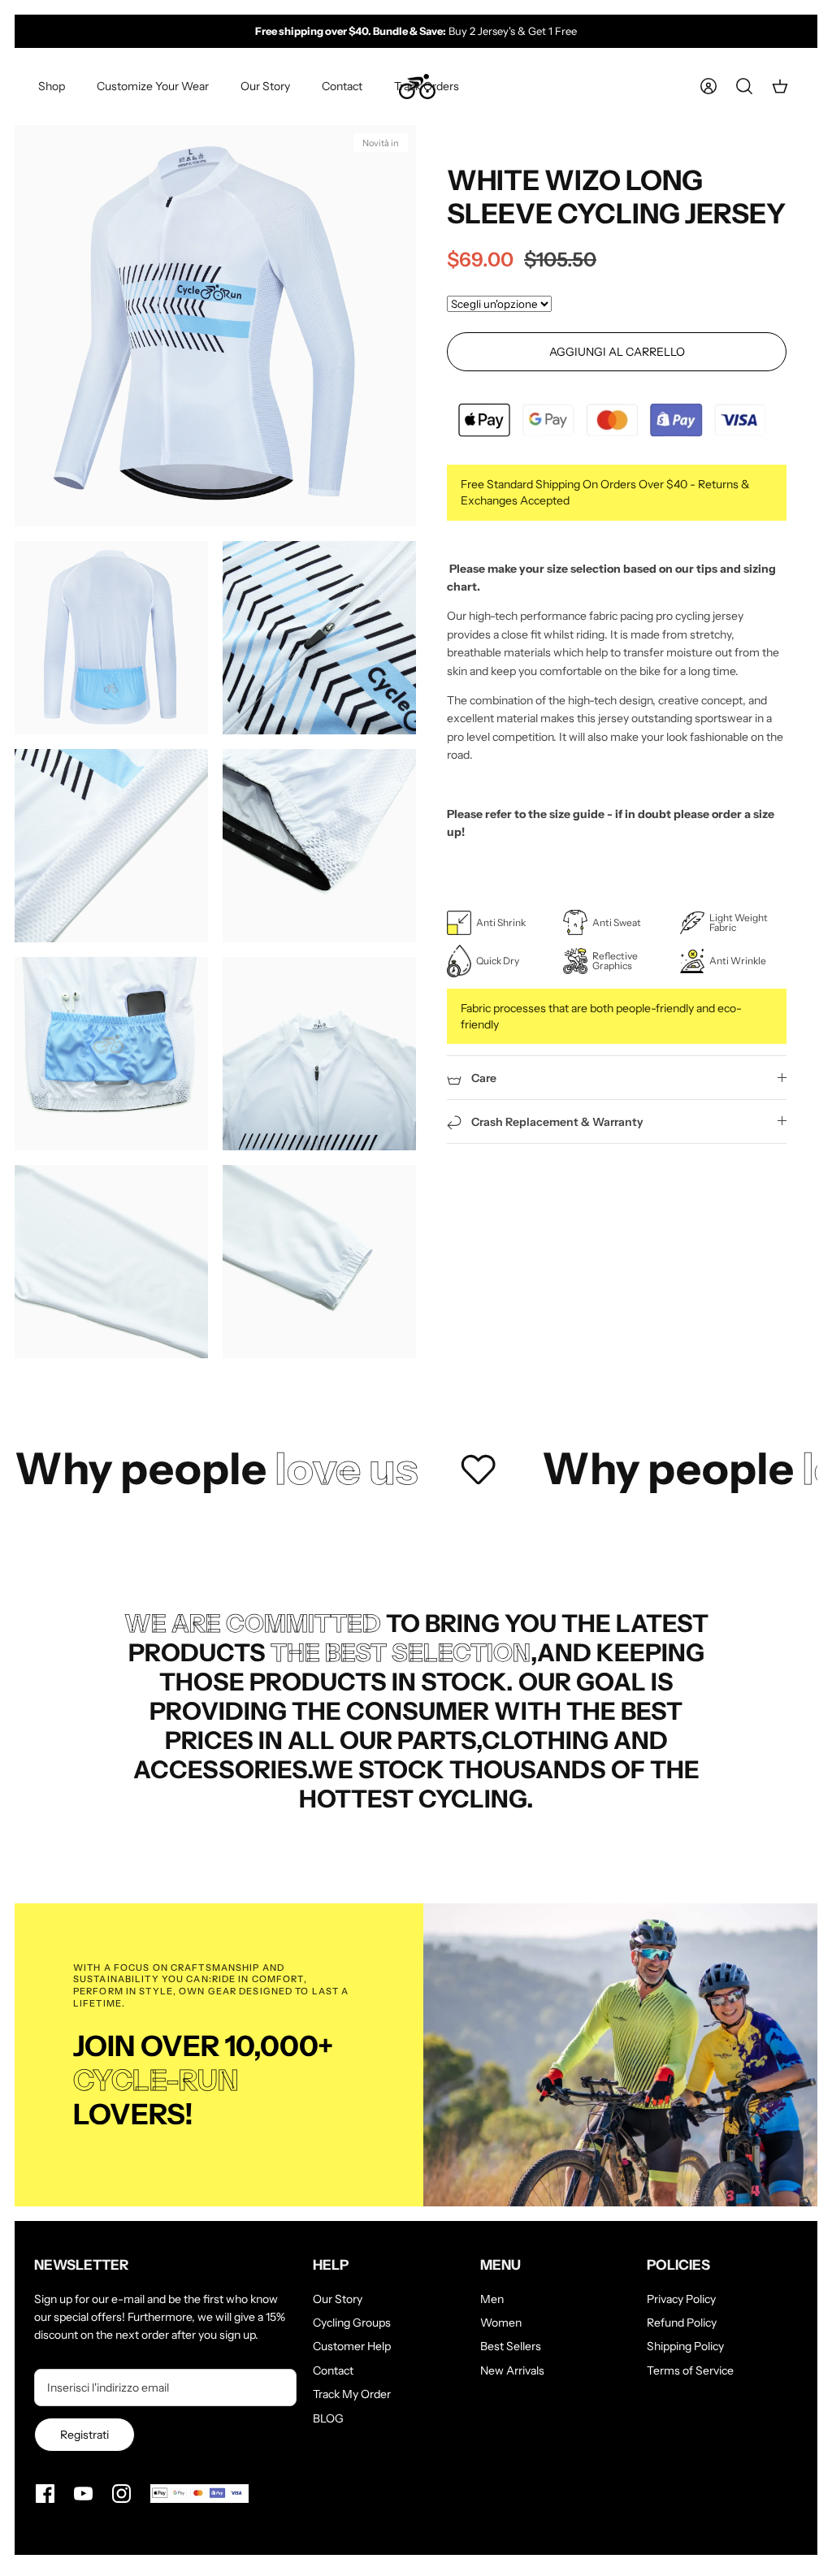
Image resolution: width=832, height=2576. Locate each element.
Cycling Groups (352, 2323)
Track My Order (352, 2394)
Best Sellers (511, 2346)
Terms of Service (690, 2370)
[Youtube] (83, 2494)
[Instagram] (121, 2494)
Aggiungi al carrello (617, 352)
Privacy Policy (681, 2299)
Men (492, 2299)
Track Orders (427, 86)
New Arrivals (512, 2370)
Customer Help (352, 2346)
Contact (342, 86)
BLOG (328, 2418)
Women (501, 2323)
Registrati (84, 2435)
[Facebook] (45, 2494)
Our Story (265, 86)
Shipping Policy (685, 2346)
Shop (52, 86)
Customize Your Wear (153, 86)
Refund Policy (682, 2323)
